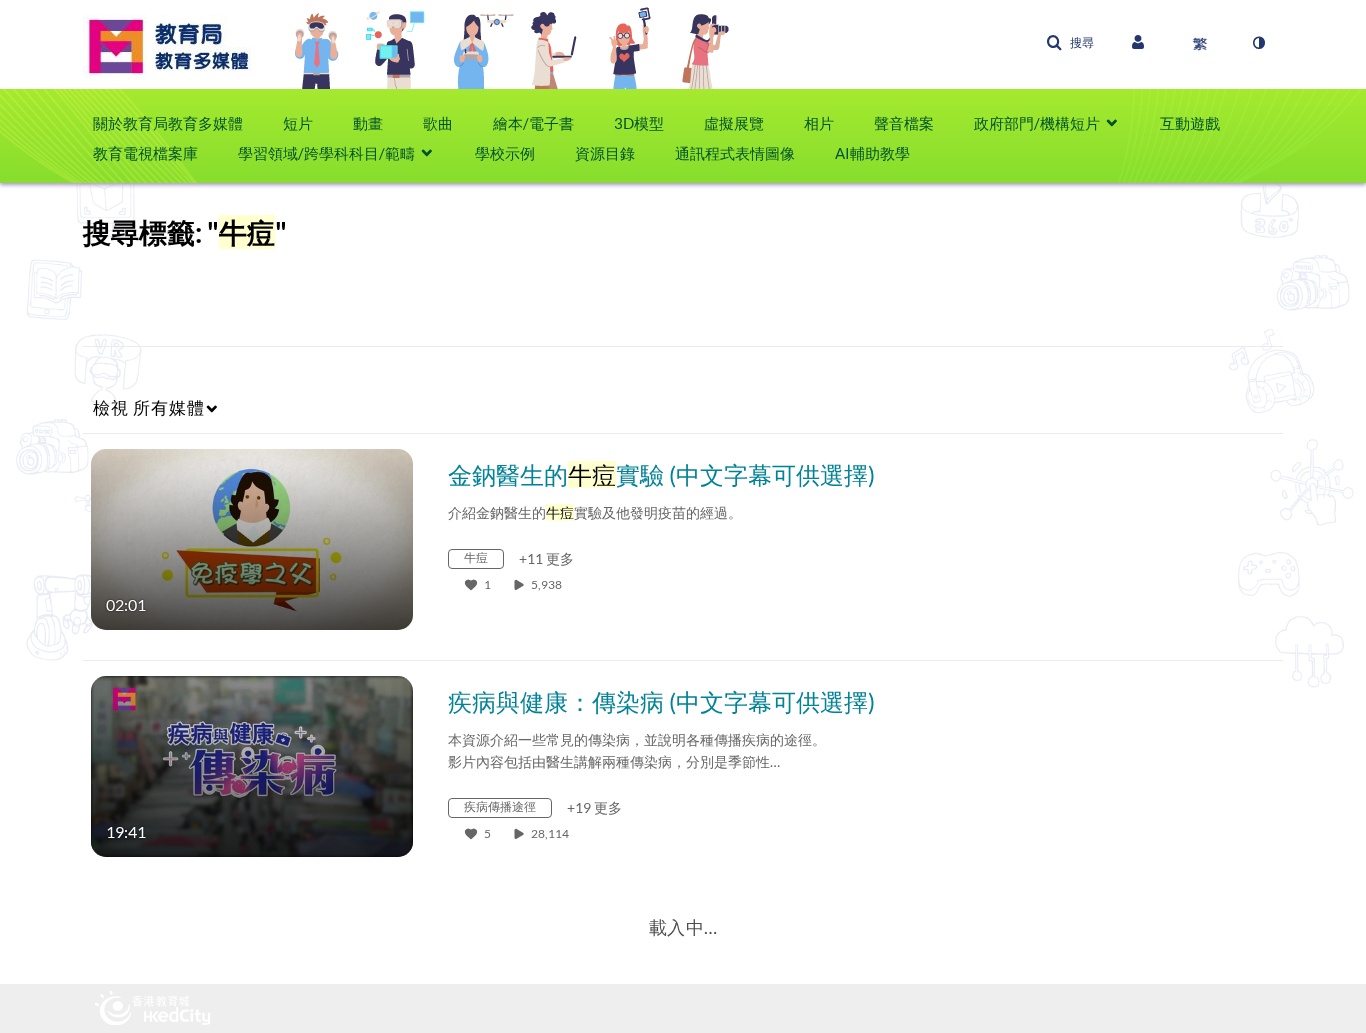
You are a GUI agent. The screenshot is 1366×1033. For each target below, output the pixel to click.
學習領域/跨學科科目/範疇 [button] (326, 153)
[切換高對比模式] (1258, 43)
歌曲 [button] (438, 123)
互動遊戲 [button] (1190, 123)
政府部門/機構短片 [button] (1037, 123)
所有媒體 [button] (149, 407)
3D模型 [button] (639, 123)
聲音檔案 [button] (904, 123)
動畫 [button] (368, 123)
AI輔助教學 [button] (872, 153)
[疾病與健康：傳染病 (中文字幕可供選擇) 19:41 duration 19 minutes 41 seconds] (252, 764)
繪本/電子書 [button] (533, 123)
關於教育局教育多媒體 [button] (168, 123)
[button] (1070, 43)
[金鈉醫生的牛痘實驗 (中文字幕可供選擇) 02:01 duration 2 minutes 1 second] (252, 537)
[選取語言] (1200, 43)
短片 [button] (298, 123)
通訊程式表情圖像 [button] (735, 153)
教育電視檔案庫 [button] (145, 153)
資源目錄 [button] (605, 153)
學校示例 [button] (505, 153)
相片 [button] (819, 123)
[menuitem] (178, 123)
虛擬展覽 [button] (734, 123)
